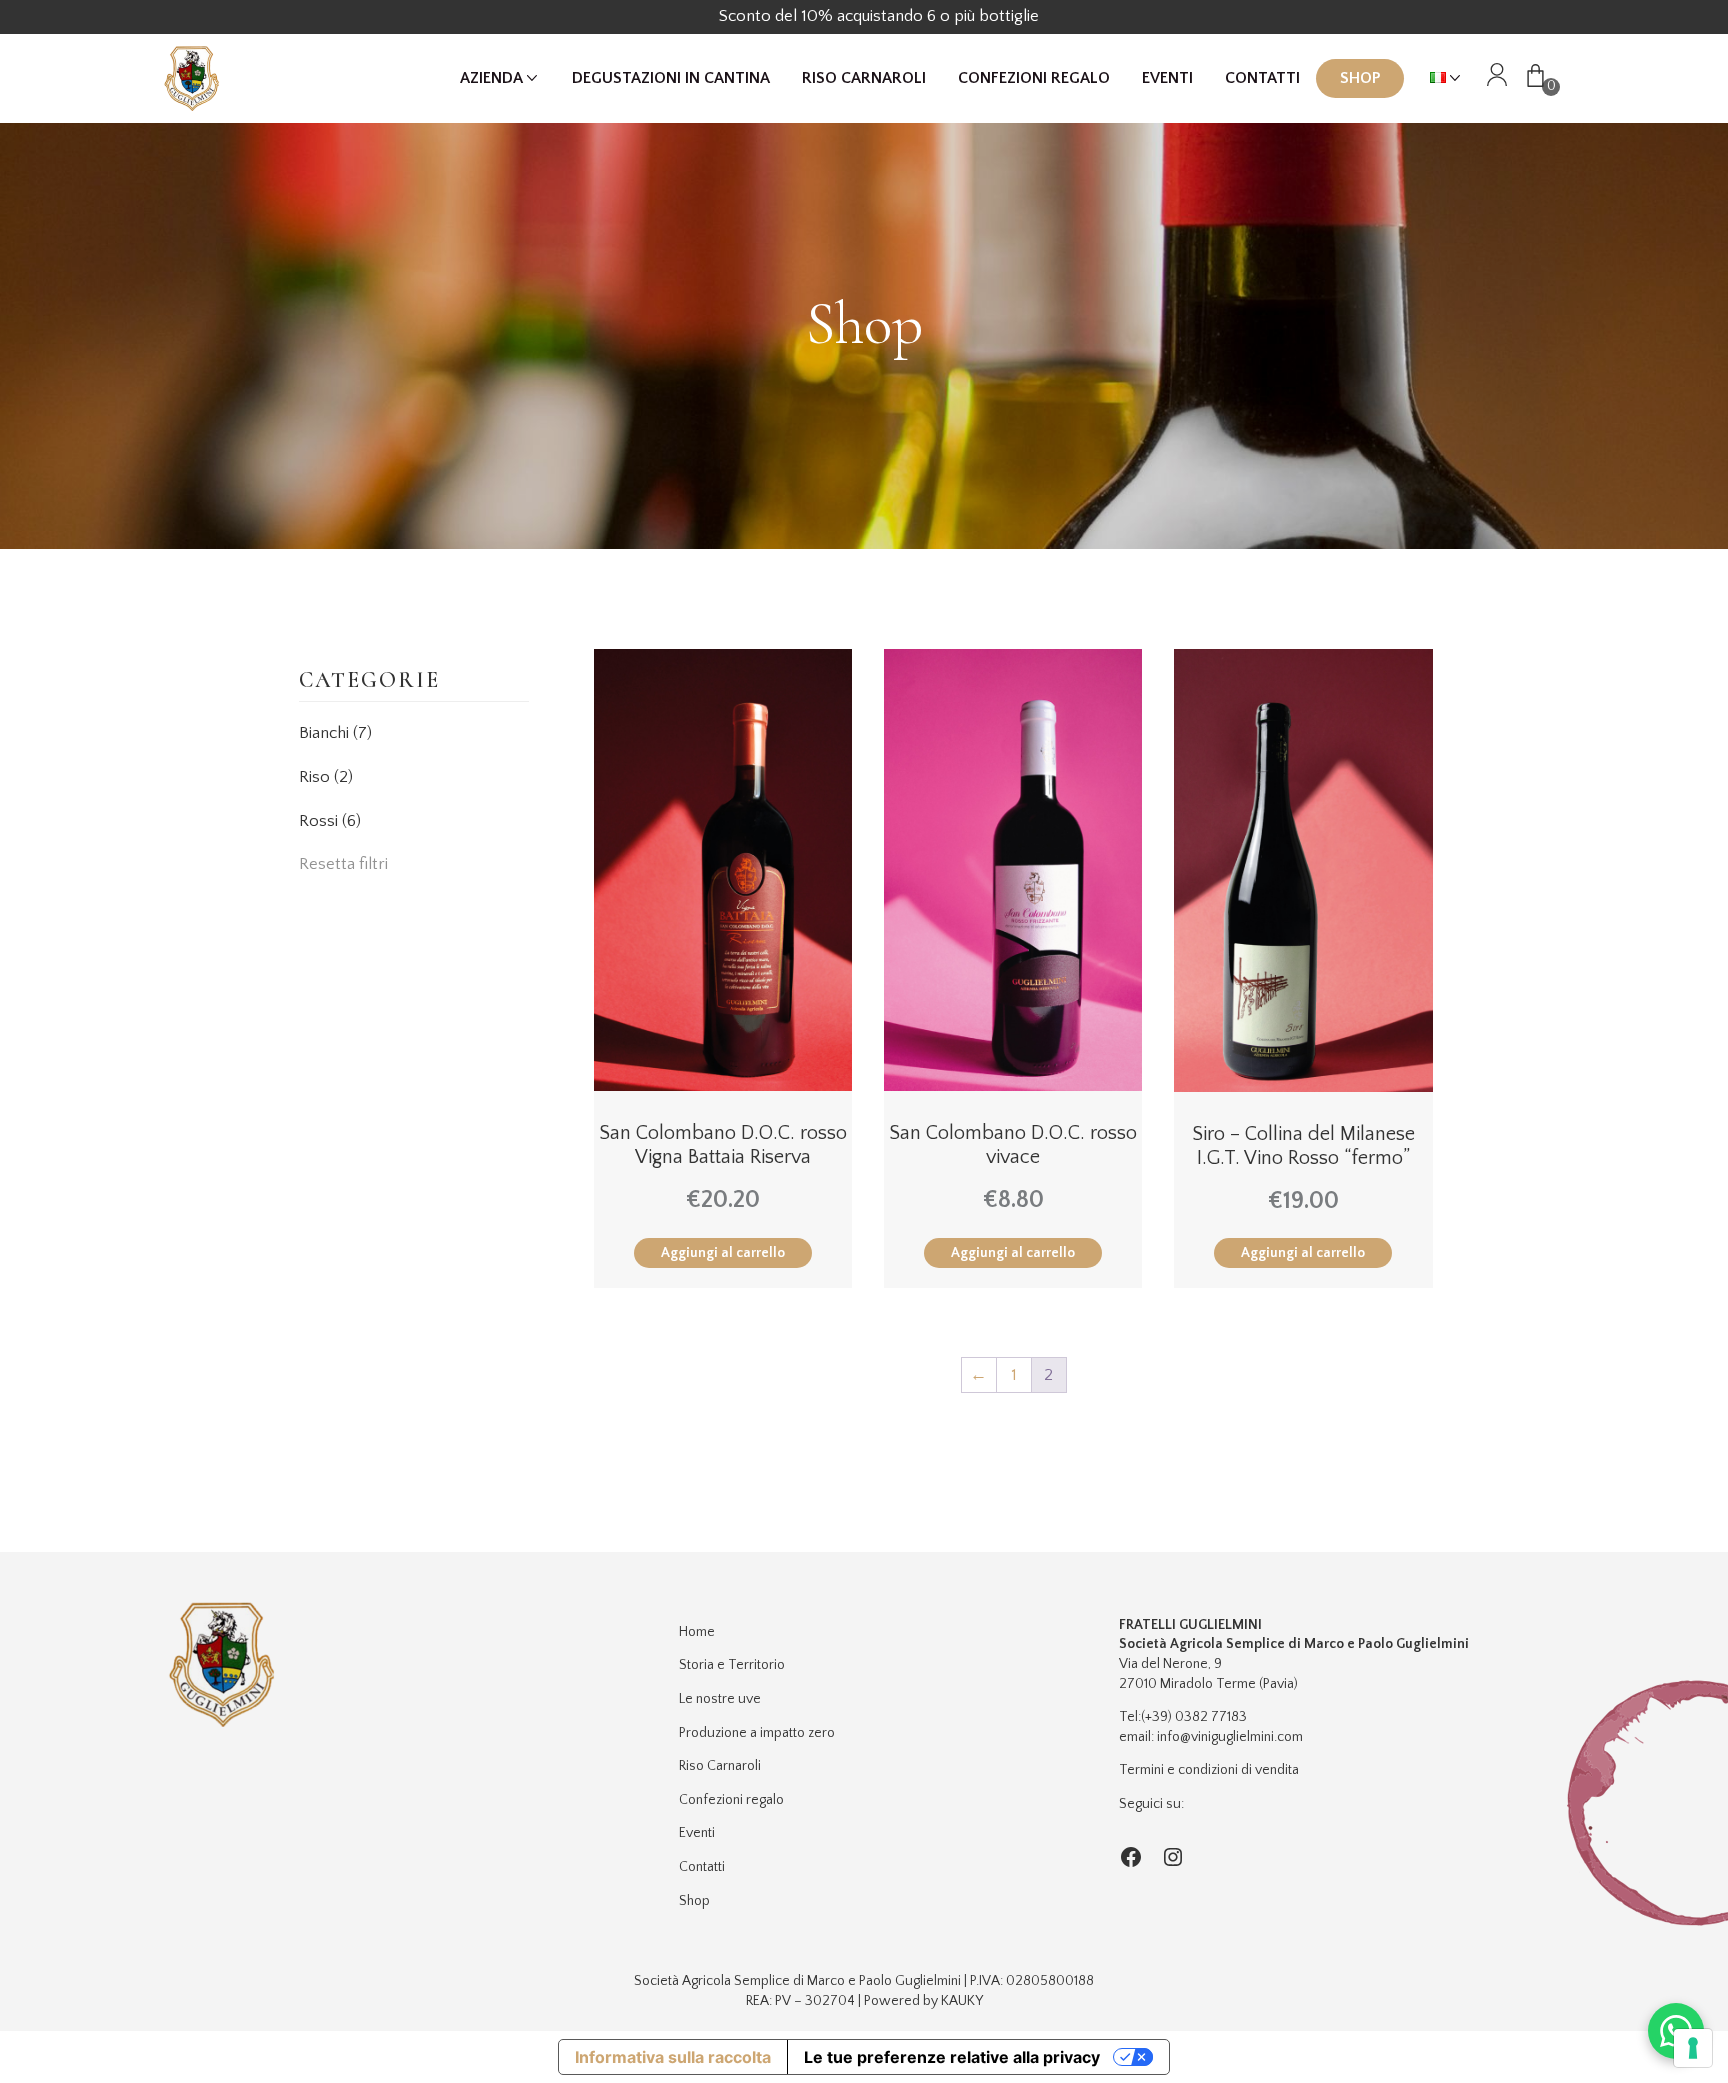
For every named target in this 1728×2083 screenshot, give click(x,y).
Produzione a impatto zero (757, 1733)
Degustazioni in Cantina (671, 78)
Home (697, 1632)
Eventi (1167, 78)
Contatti (1262, 78)
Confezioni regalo (1034, 78)
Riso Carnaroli (864, 78)
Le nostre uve (720, 1699)
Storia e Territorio (732, 1665)
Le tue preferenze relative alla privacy (952, 2057)
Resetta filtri (343, 864)
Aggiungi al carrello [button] (723, 1253)
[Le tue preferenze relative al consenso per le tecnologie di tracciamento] (1693, 2048)
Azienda (491, 78)
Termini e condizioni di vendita (1209, 1770)
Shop (1360, 78)
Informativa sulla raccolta (673, 2057)
